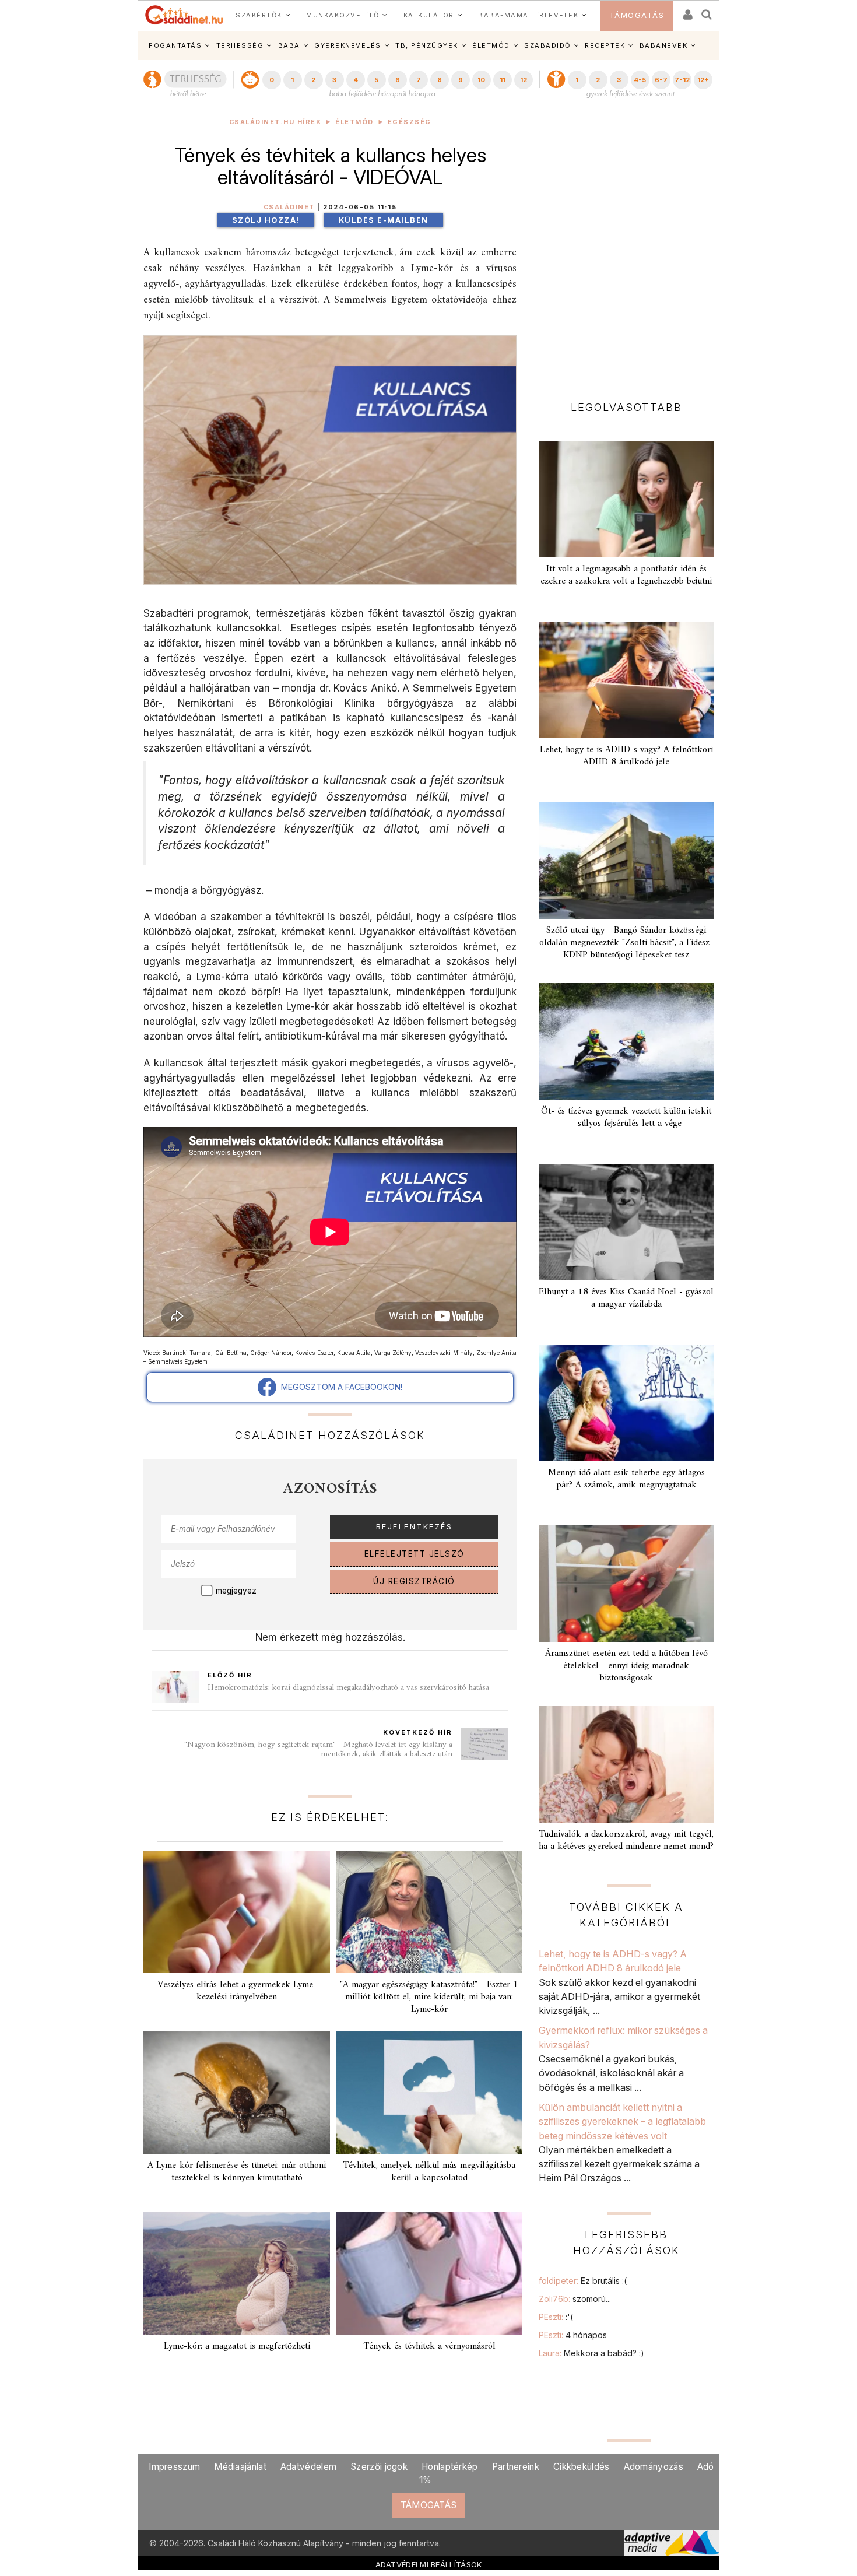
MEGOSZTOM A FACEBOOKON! (339, 1387)
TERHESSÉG (240, 45)
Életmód (354, 122)
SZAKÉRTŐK (259, 15)
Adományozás (654, 2467)
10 (481, 80)
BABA (289, 45)
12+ (703, 80)
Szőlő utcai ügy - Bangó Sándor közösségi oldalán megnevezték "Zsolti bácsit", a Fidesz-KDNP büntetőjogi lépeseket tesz (626, 943)
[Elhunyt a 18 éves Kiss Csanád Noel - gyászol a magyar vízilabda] (626, 1222)
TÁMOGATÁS (637, 15)
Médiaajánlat (240, 2467)
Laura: (591, 2353)
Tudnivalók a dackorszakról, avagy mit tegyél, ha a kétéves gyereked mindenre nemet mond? (626, 1840)
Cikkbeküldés (582, 2467)
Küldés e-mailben (384, 220)
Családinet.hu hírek (275, 122)
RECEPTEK (605, 45)
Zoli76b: (575, 2299)
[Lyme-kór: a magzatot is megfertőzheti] (237, 2273)
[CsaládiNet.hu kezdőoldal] (184, 15)
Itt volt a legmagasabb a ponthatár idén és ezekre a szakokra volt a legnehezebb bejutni (626, 575)
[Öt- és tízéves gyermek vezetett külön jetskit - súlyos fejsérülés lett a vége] (626, 1041)
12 (524, 80)
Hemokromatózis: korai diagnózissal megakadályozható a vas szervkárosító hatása (348, 1688)
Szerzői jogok (379, 2467)
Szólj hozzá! (266, 220)
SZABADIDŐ (547, 45)
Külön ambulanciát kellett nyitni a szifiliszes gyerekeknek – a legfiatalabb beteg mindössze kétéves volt (622, 2121)
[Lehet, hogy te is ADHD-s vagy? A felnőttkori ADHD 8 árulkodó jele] (626, 680)
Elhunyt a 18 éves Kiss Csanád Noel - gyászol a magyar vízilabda (626, 1298)
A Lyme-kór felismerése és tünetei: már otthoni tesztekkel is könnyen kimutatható (237, 2172)
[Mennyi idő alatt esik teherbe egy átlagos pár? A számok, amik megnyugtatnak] (626, 1403)
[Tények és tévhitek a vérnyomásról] (429, 2273)
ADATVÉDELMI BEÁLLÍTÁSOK (429, 2564)
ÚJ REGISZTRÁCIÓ (414, 1581)
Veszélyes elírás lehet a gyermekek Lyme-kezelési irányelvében (237, 1991)
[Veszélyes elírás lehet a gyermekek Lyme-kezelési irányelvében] (237, 1912)
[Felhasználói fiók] (687, 11)
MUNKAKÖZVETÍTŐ (343, 15)
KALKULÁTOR (429, 15)
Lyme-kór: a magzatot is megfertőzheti (237, 2346)
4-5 (640, 80)
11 (503, 80)
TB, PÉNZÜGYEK (427, 45)
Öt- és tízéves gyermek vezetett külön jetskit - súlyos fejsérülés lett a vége (626, 1117)
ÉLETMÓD (491, 45)
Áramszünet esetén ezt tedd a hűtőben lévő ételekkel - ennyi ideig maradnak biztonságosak (626, 1666)
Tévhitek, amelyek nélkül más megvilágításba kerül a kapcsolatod (429, 2172)
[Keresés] (707, 11)
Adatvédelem (308, 2467)
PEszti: (556, 2317)
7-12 (682, 80)
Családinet (289, 207)
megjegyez (236, 1591)
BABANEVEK (664, 45)
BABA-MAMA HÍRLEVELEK (528, 15)
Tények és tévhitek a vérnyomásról (429, 2346)
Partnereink (516, 2467)
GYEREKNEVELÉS (348, 45)
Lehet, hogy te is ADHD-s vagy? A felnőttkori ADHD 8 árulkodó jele (626, 756)
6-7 (661, 80)
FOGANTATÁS (175, 45)
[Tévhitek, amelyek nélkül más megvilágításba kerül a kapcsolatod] (429, 2093)
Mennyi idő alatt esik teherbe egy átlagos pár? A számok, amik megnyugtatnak (626, 1479)
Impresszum (174, 2467)
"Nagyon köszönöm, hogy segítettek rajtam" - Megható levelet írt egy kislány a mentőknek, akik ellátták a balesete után (318, 1749)
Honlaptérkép (450, 2467)
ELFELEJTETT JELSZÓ (415, 1554)
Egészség (410, 122)
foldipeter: (583, 2281)
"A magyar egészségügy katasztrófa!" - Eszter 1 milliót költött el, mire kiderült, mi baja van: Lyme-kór (429, 1997)
